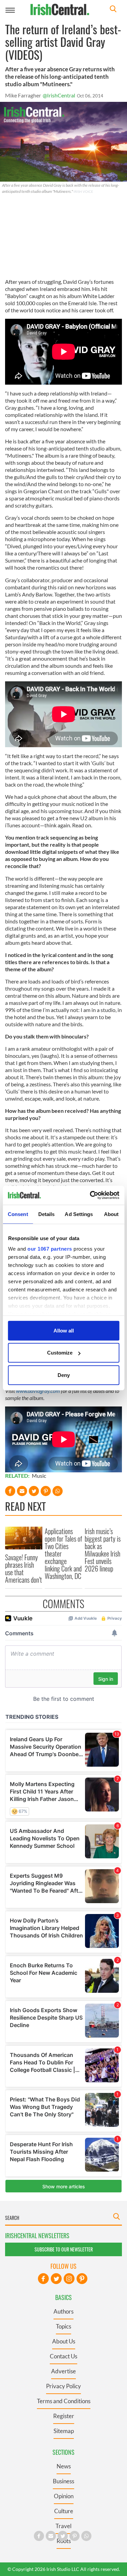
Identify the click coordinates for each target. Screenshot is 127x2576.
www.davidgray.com (38, 1391)
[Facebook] (43, 2279)
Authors (63, 2311)
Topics (63, 2326)
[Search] (113, 10)
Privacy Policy (63, 2386)
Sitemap (64, 2431)
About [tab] (111, 1214)
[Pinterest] (82, 2279)
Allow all (64, 1330)
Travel (63, 2526)
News (64, 2466)
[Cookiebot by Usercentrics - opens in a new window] (90, 1195)
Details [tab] (47, 1214)
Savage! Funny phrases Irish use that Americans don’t (24, 1568)
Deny (64, 1375)
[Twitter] (56, 2279)
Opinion (64, 2496)
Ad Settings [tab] (79, 1214)
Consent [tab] (18, 1214)
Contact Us (63, 2356)
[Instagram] (69, 2279)
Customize (60, 1353)
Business (63, 2481)
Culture (64, 2511)
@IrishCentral (59, 95)
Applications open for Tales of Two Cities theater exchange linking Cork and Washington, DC (63, 1553)
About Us (64, 2341)
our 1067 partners (50, 1249)
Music (39, 1476)
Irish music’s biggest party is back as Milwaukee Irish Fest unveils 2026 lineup (103, 1550)
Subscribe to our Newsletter (64, 2249)
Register (64, 2416)
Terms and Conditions (64, 2401)
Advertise (63, 2371)
